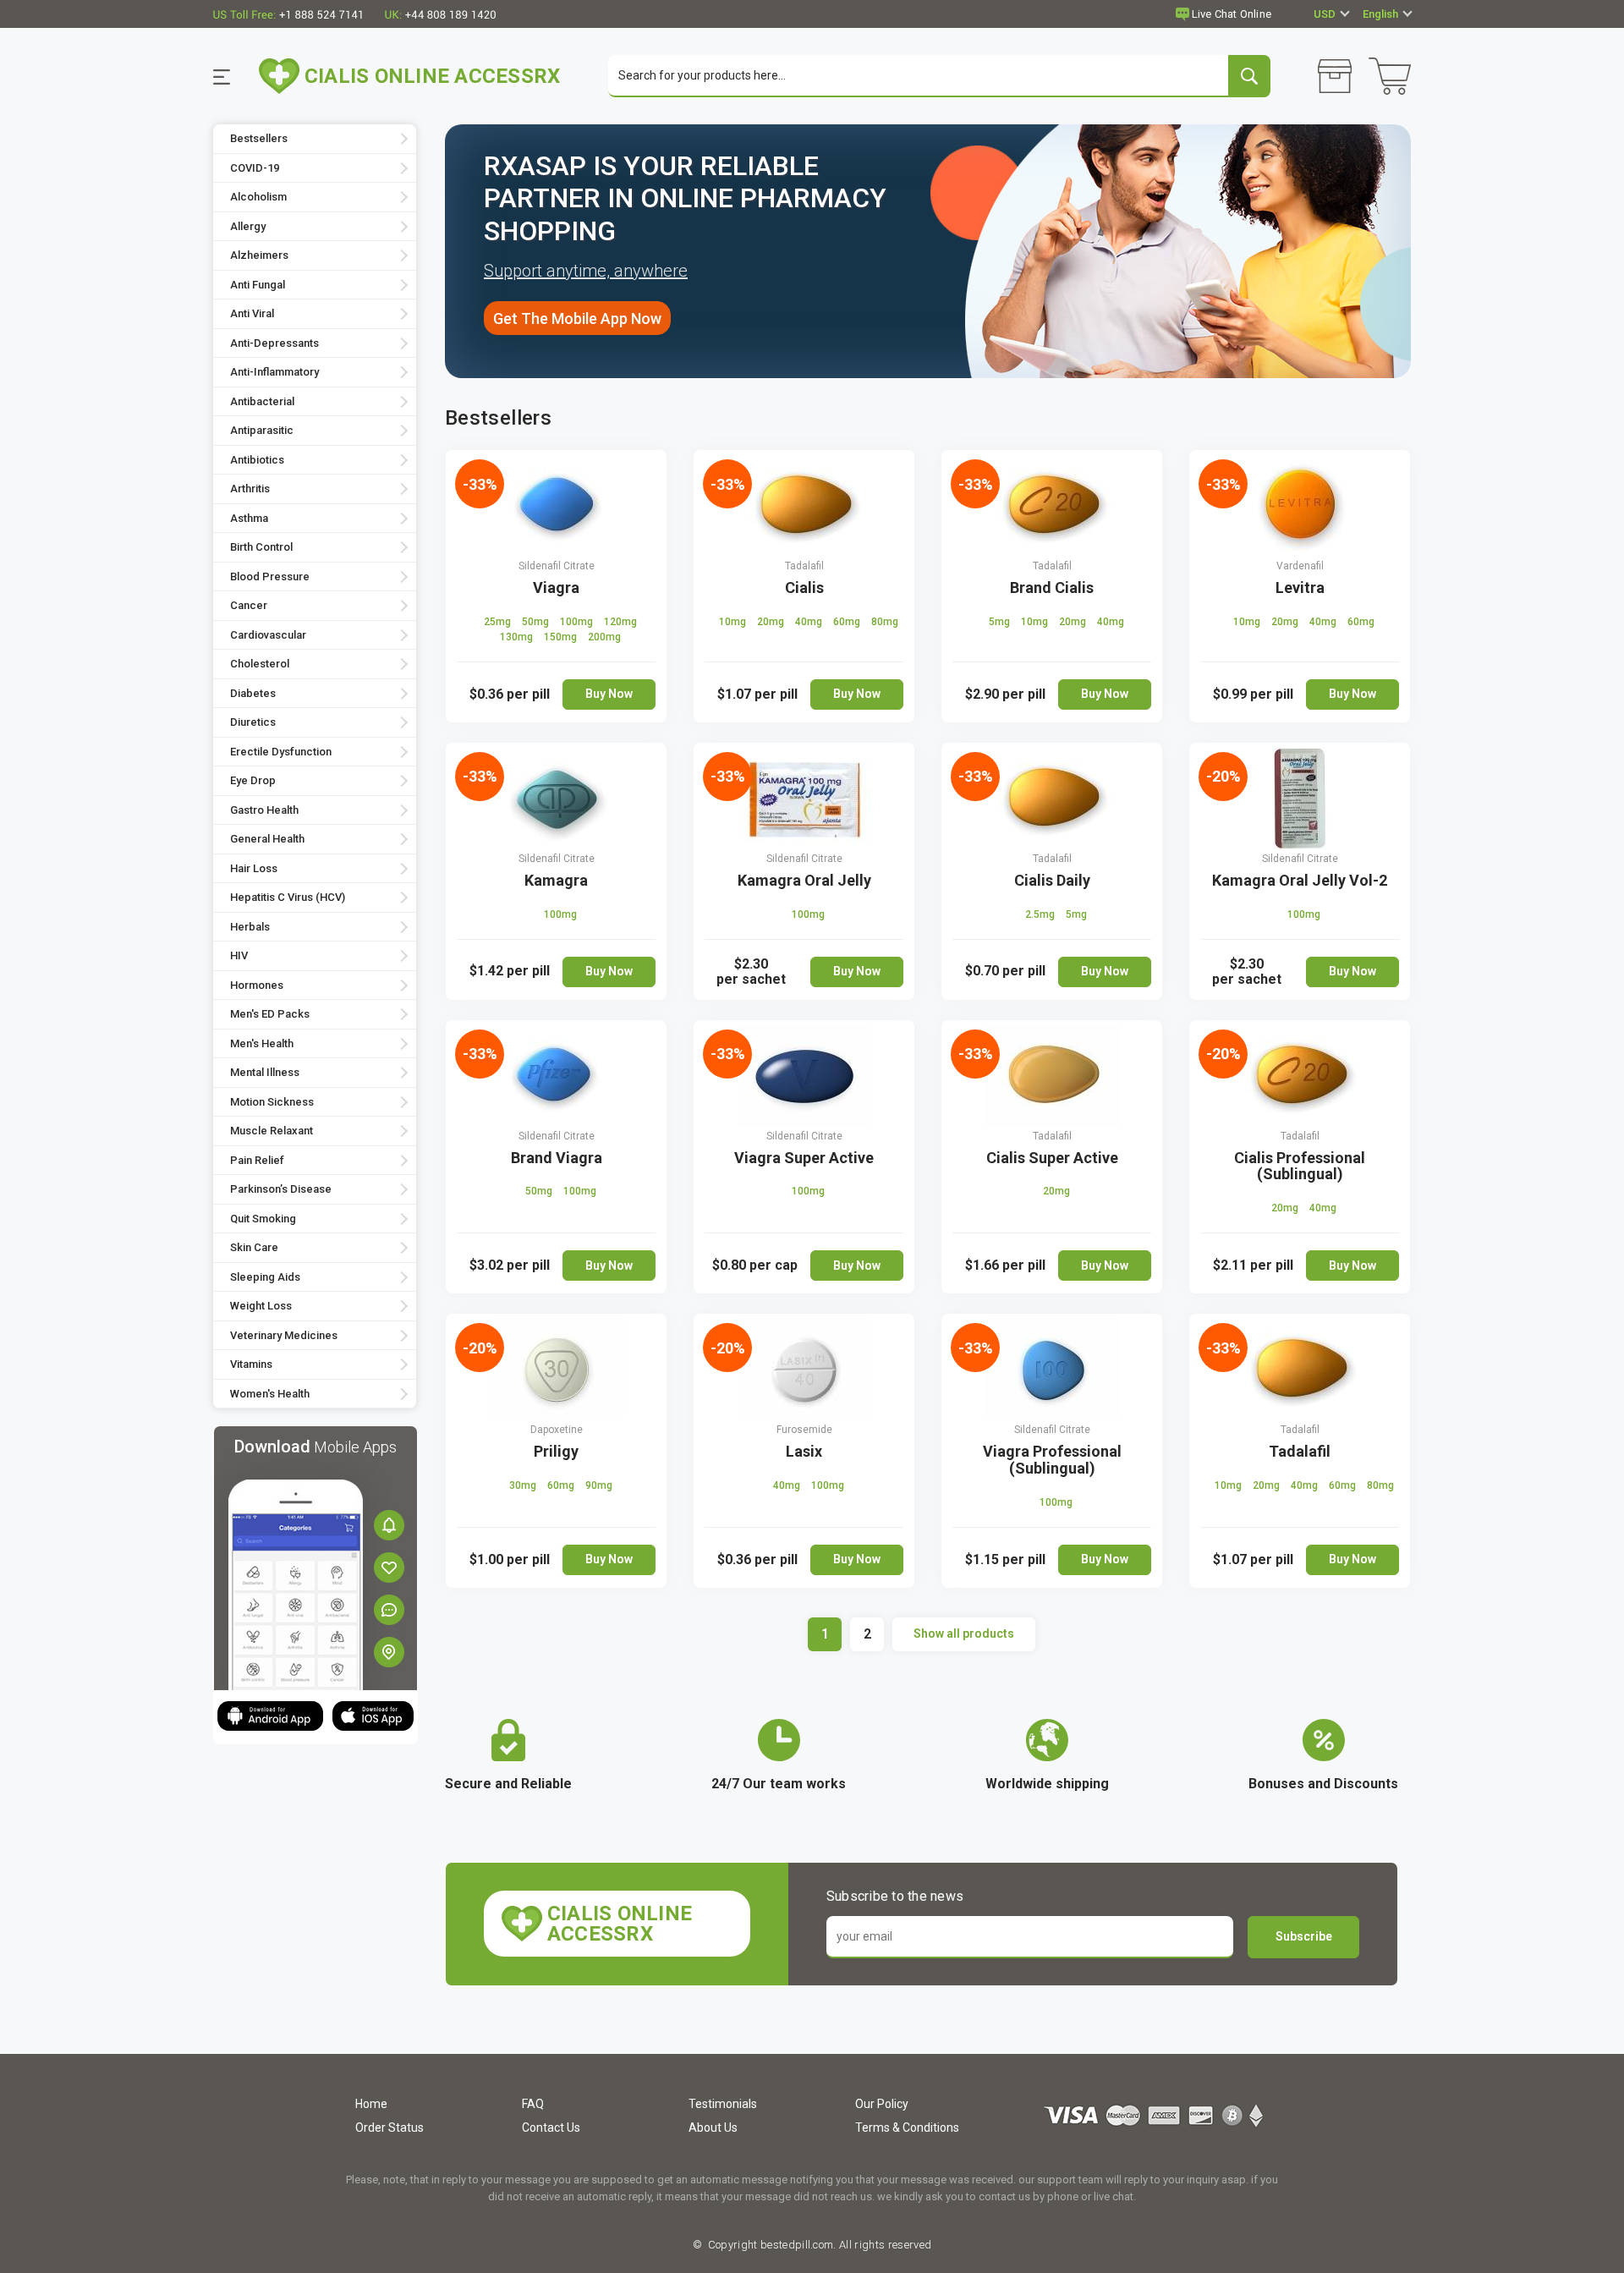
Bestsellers (259, 138)
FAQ (533, 2104)
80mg (885, 622)
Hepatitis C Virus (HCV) (288, 897)
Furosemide (804, 1430)
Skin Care (254, 1247)
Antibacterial (262, 401)
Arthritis (250, 489)
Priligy (556, 1451)
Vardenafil (1300, 566)
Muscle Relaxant (272, 1131)
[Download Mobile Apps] (315, 1557)
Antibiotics (257, 460)
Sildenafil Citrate (557, 566)
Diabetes (253, 693)
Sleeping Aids (265, 1277)
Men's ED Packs (270, 1014)
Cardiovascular (268, 635)
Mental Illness (265, 1072)
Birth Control (261, 547)
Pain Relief (257, 1160)
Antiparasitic (262, 430)
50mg (537, 622)
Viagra (556, 587)
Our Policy (882, 2104)
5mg (1001, 622)
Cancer (249, 605)
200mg (604, 637)
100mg (578, 622)
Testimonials (723, 2104)
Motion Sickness (272, 1102)
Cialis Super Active (1052, 1158)
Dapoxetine (557, 1430)
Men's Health (262, 1043)
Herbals (250, 927)
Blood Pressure (270, 576)
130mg (518, 637)
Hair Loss (254, 868)
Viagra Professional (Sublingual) (1052, 1460)
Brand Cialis (1052, 587)
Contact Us (551, 2128)
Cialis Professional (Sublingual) (1300, 1166)
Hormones (257, 985)
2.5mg (1041, 914)
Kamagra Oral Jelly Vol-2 (1300, 880)
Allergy (248, 226)
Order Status (390, 2128)
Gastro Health (264, 810)
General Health (267, 839)
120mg (620, 622)
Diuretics (253, 722)
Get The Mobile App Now (577, 318)
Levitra (1300, 587)
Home (371, 2104)
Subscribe (1304, 1936)
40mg (810, 622)
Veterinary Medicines (284, 1335)
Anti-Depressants (274, 343)
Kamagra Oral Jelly (804, 880)
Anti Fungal (258, 285)
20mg (772, 622)
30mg (524, 1485)
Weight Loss (261, 1306)
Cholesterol (260, 664)
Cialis (804, 587)
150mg (562, 637)
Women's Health (270, 1394)
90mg (599, 1485)
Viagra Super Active (804, 1158)
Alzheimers (259, 255)
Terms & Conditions (907, 2128)
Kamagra (556, 880)
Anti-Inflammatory (274, 372)
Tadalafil (804, 566)
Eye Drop (253, 780)
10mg (734, 622)
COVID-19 (255, 168)
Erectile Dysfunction (281, 752)
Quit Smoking (263, 1219)
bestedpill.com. (797, 2245)
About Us (713, 2128)
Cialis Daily (1052, 880)
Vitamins (251, 1364)
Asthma (249, 518)
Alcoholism (258, 197)
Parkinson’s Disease (281, 1189)
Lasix (804, 1451)
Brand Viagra (557, 1158)
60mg (848, 622)
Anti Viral (252, 313)
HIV (239, 955)
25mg (499, 622)
